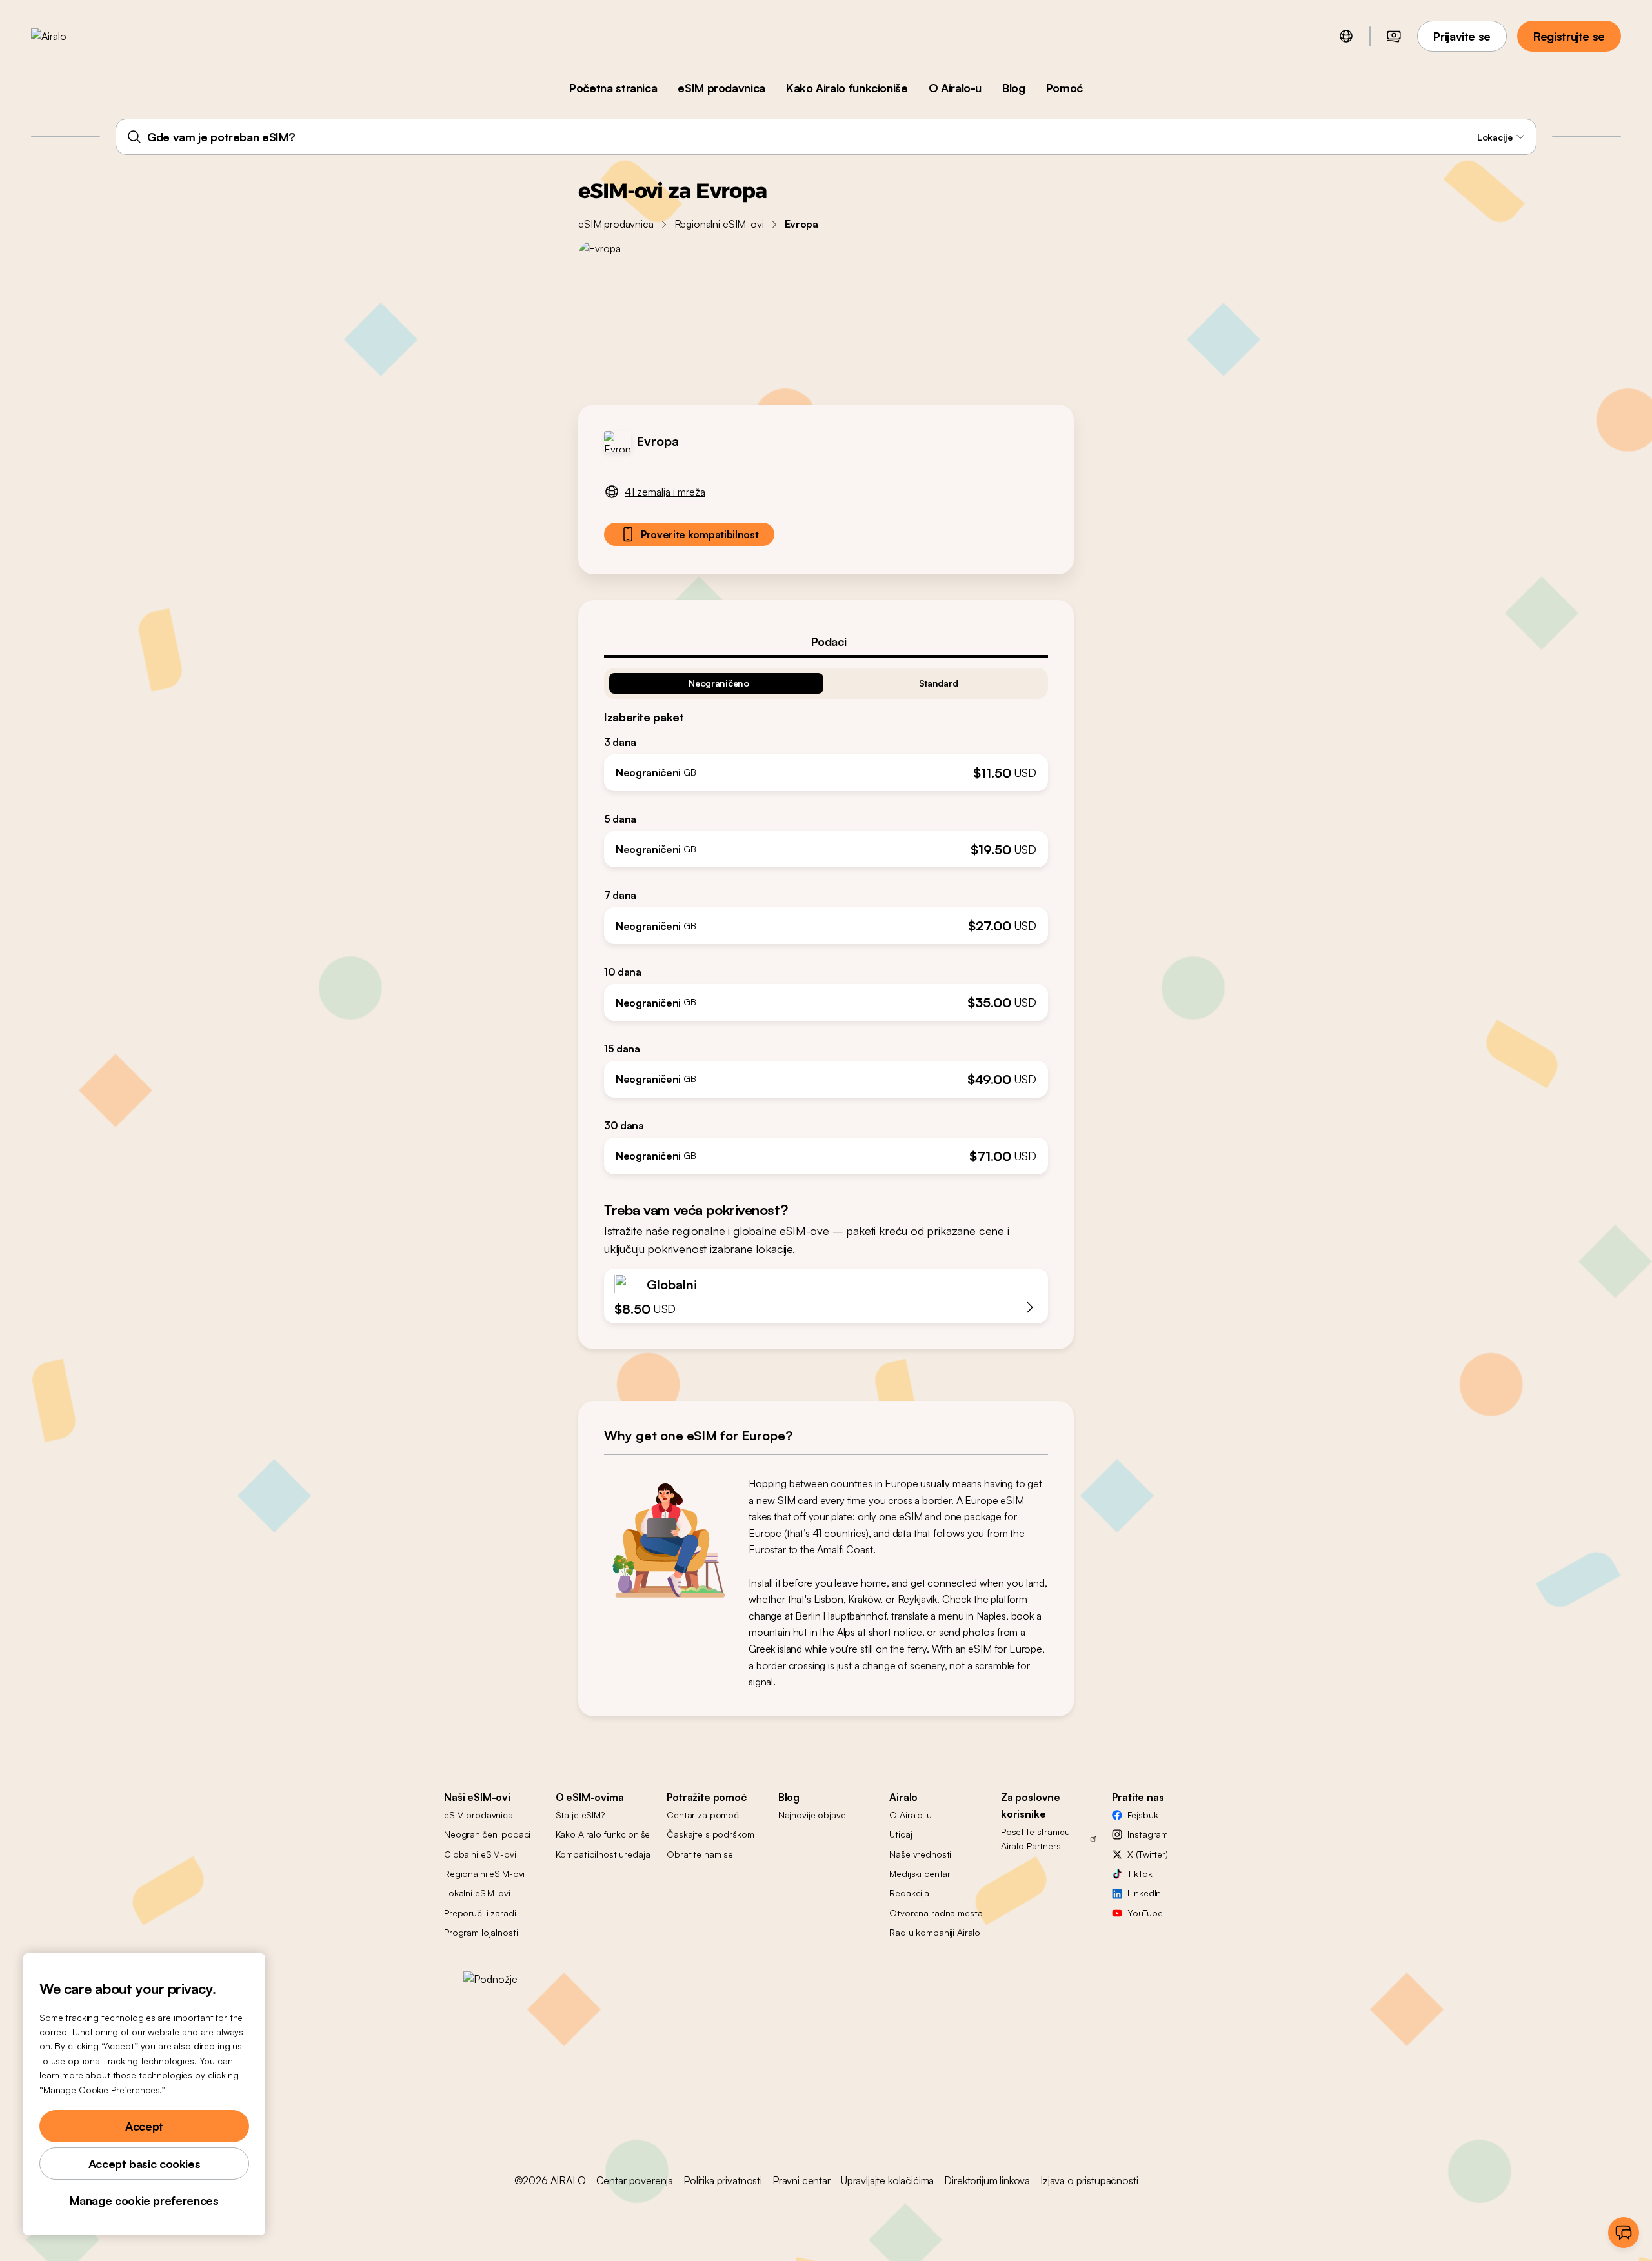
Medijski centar (920, 1874)
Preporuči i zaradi (480, 1913)
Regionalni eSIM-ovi (719, 224)
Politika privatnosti (723, 2180)
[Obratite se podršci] (1624, 2233)
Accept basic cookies (145, 2164)
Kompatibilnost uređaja (603, 1854)
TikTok (1140, 1874)
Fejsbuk (1143, 1815)
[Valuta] (1394, 36)
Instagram (1148, 1834)
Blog (1014, 88)
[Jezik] (1346, 36)
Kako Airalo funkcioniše (847, 88)
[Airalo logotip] (69, 36)
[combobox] (826, 137)
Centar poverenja (635, 2180)
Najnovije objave (812, 1815)
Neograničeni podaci (487, 1834)
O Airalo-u (955, 88)
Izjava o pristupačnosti (1089, 2180)
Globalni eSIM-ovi (480, 1854)
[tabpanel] (826, 916)
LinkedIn (1144, 1893)
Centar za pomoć (703, 1815)
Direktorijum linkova (987, 2180)
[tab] (826, 641)
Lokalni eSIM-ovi (477, 1893)
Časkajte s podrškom (710, 1834)
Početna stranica (613, 88)
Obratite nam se (700, 1854)
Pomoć (1064, 88)
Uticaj (901, 1834)
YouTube (1145, 1913)
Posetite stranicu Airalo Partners (1035, 1839)
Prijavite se (1462, 36)
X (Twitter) (1147, 1854)
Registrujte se (1569, 36)
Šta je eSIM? (580, 1815)
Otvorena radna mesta (936, 1913)
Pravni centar (801, 2180)
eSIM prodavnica (721, 88)
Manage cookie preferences (144, 2200)
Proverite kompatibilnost (700, 534)
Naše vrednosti (920, 1854)
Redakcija (909, 1893)
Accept (144, 2126)
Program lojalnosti (481, 1932)
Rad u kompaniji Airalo (935, 1932)
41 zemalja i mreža (665, 492)
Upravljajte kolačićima (887, 2180)
